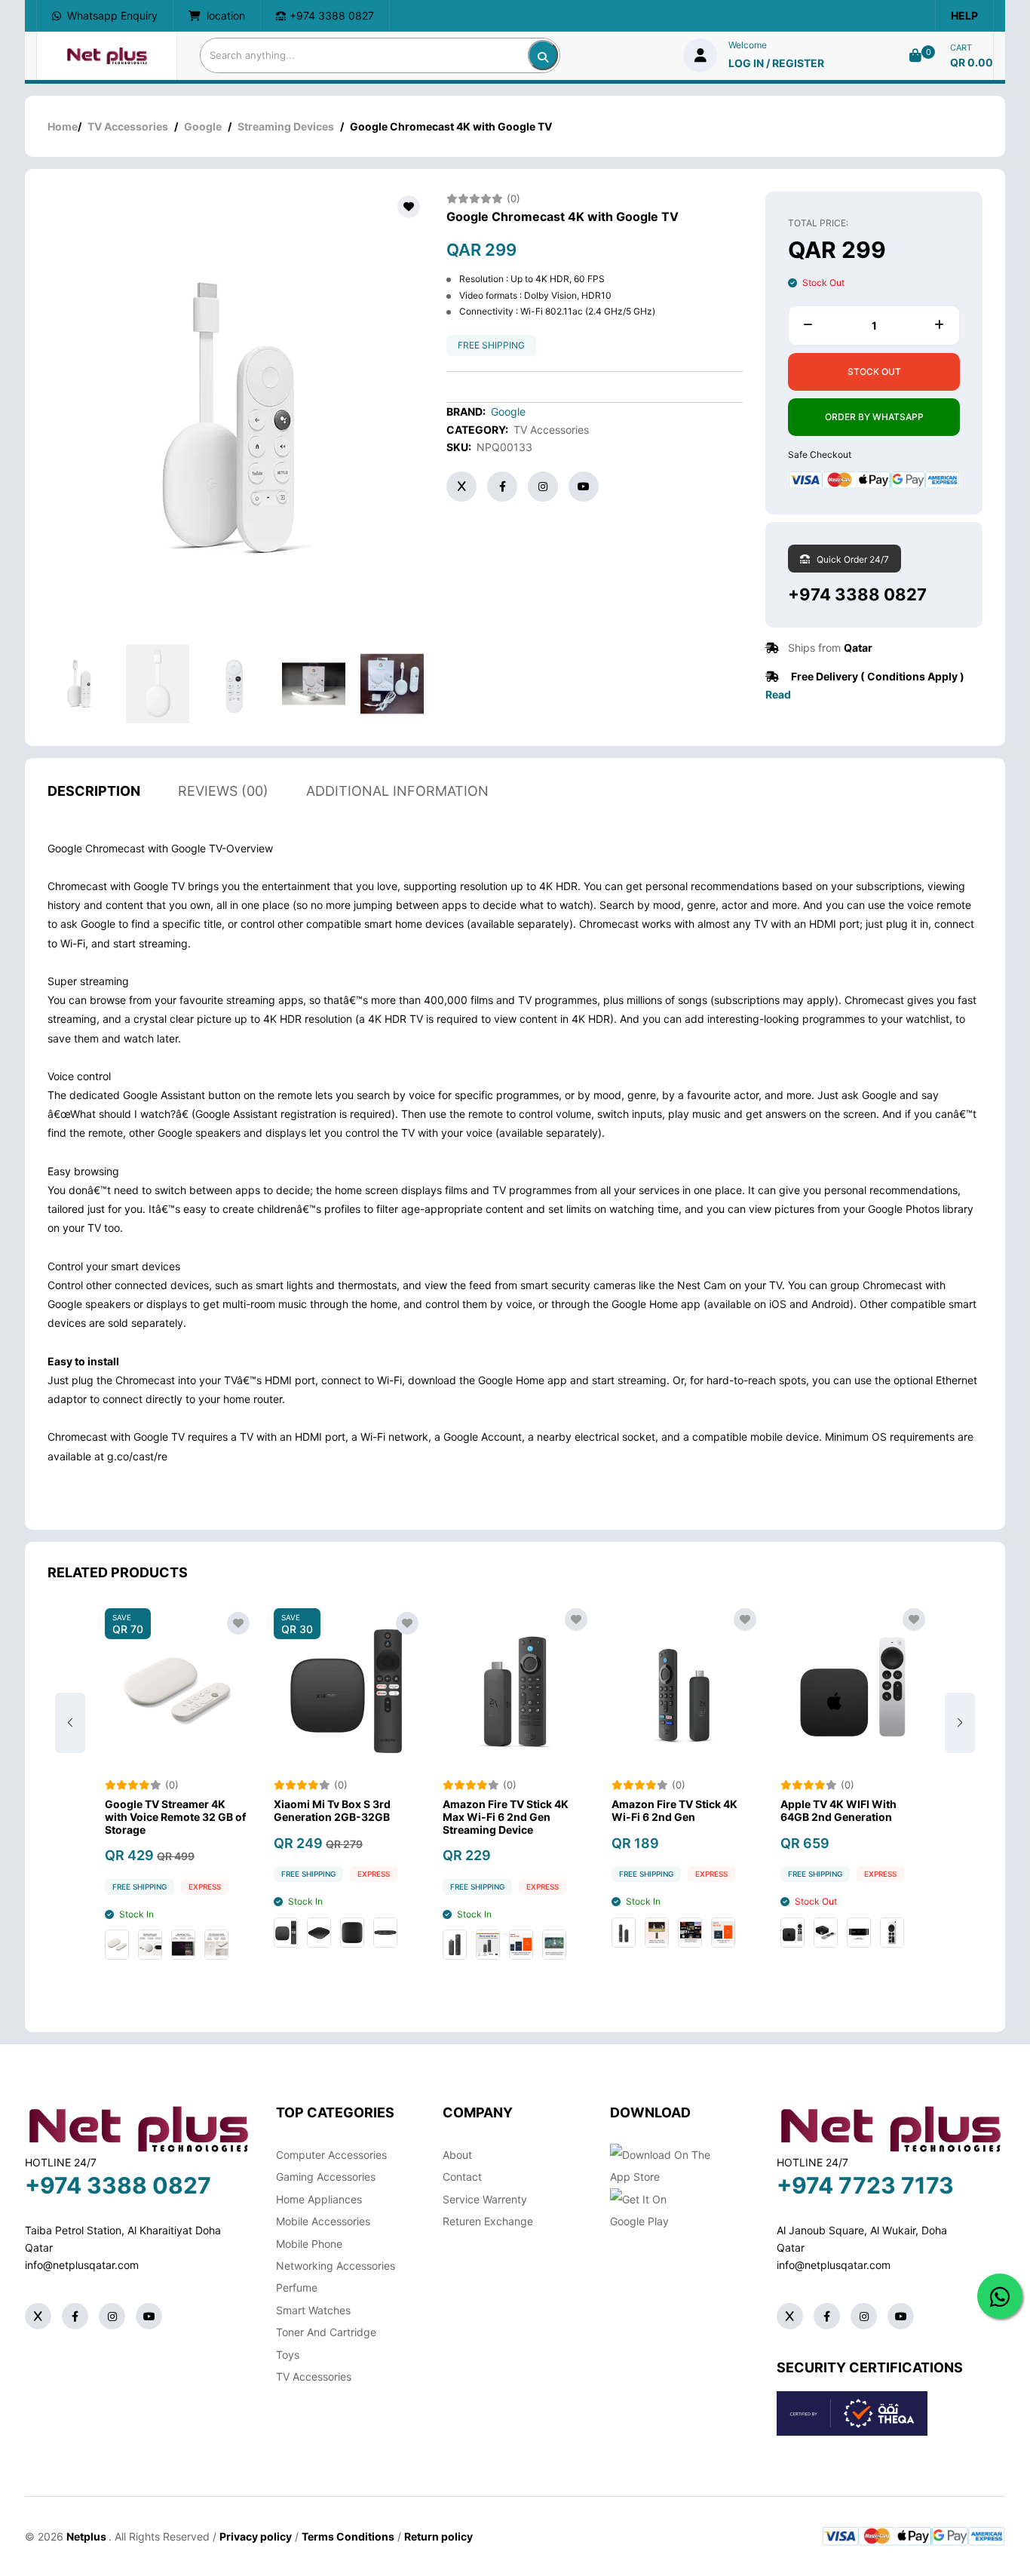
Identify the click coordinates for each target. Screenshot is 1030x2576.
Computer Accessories (331, 2155)
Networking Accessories (336, 2266)
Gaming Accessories (326, 2177)
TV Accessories (128, 126)
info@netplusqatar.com (82, 2265)
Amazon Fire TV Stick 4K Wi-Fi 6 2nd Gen (542, 1811)
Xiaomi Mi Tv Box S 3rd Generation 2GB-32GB (199, 1811)
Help (964, 15)
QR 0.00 (972, 62)
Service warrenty (485, 2199)
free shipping (491, 345)
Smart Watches (313, 2310)
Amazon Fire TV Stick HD (880, 1804)
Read (778, 694)
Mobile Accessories (323, 2221)
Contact (462, 2177)
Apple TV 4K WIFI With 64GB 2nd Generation (706, 1811)
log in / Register (776, 63)
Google (203, 126)
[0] (915, 55)
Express (241, 1874)
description (94, 791)
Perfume (297, 2287)
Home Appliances (319, 2199)
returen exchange (488, 2221)
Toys (288, 2355)
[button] (960, 1723)
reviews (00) (223, 791)
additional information (397, 791)
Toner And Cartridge (326, 2332)
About (457, 2155)
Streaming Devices (286, 126)
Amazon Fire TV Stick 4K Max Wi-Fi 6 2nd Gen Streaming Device (373, 1817)
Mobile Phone (309, 2244)
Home (63, 126)
